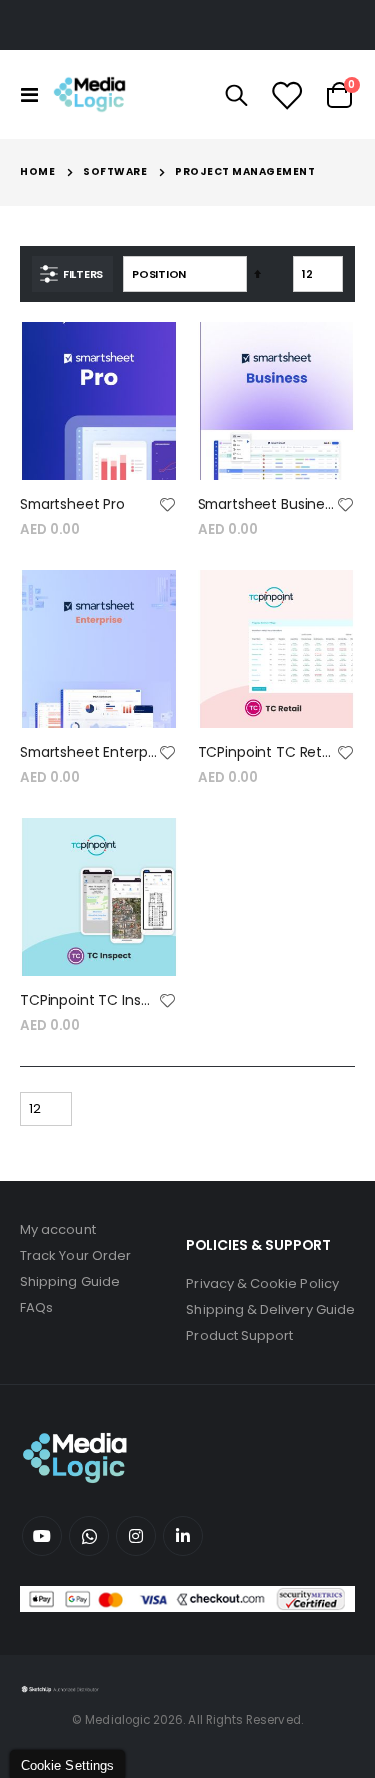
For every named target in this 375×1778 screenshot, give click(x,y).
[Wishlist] (286, 95)
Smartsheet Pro (72, 504)
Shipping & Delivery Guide (270, 1309)
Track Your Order (75, 1255)
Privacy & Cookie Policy (262, 1283)
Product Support (239, 1335)
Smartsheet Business (267, 504)
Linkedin (183, 1536)
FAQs (36, 1307)
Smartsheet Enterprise (89, 752)
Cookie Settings (67, 1765)
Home (37, 171)
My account (58, 1229)
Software (115, 172)
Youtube (42, 1536)
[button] (168, 506)
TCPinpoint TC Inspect (89, 1000)
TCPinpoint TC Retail (267, 752)
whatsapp (89, 1536)
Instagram (136, 1536)
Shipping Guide (70, 1281)
